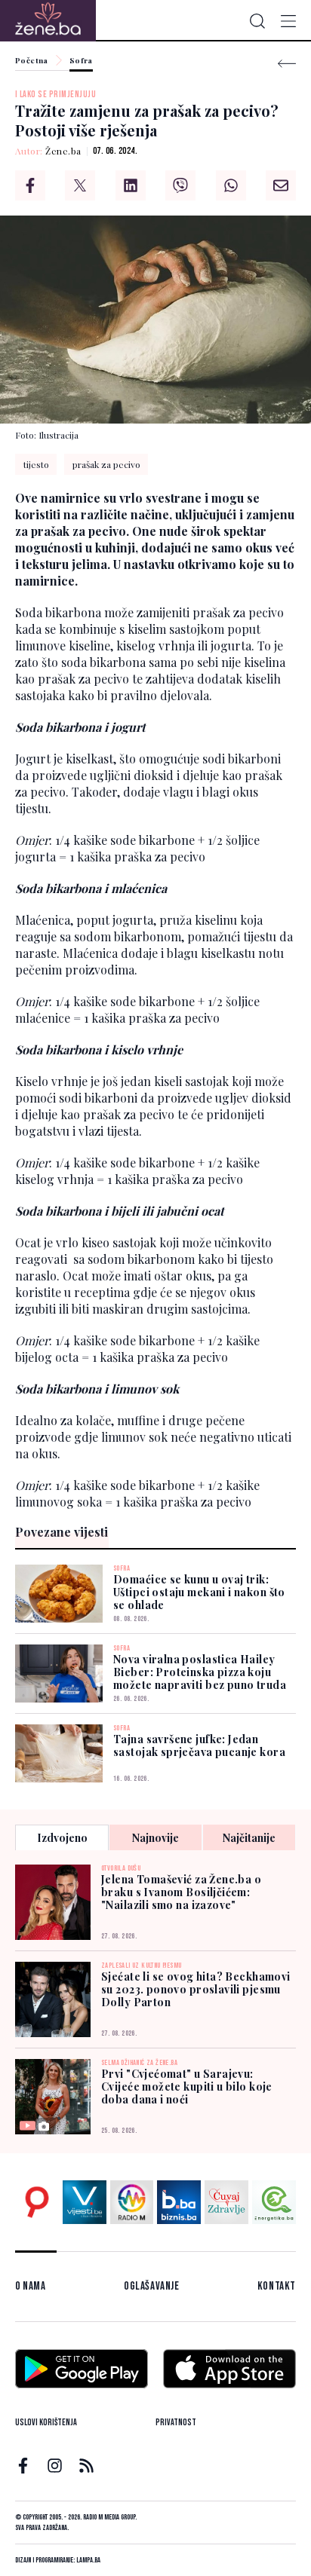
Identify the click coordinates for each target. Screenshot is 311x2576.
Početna (32, 61)
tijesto (36, 464)
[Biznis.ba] (179, 2202)
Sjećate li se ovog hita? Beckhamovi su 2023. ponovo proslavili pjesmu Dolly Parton (196, 1989)
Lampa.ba (88, 2560)
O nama (31, 2286)
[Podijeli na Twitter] (80, 185)
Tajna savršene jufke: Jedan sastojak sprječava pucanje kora (199, 1745)
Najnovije (155, 1838)
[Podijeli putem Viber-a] (180, 185)
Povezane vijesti (62, 1532)
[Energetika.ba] (274, 2202)
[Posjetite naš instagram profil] (55, 2466)
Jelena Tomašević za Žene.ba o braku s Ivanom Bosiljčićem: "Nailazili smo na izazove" (181, 1892)
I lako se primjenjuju (55, 95)
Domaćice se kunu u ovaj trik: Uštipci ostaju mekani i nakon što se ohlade (199, 1592)
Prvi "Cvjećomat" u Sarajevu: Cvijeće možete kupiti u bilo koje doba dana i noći (187, 2086)
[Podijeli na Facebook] (30, 185)
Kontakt (277, 2286)
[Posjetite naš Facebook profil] (23, 2466)
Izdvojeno (62, 1838)
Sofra (81, 61)
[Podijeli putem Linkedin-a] (131, 185)
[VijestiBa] (85, 2202)
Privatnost (176, 2423)
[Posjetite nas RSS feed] (86, 2466)
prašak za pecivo (106, 464)
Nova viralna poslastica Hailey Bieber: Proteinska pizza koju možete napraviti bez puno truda (200, 1672)
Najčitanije (249, 1838)
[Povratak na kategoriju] (287, 64)
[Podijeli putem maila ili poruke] (281, 185)
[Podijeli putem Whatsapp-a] (231, 185)
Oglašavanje (152, 2286)
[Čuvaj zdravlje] (226, 2202)
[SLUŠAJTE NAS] (132, 2202)
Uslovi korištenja (46, 2423)
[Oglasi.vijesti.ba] (37, 2202)
